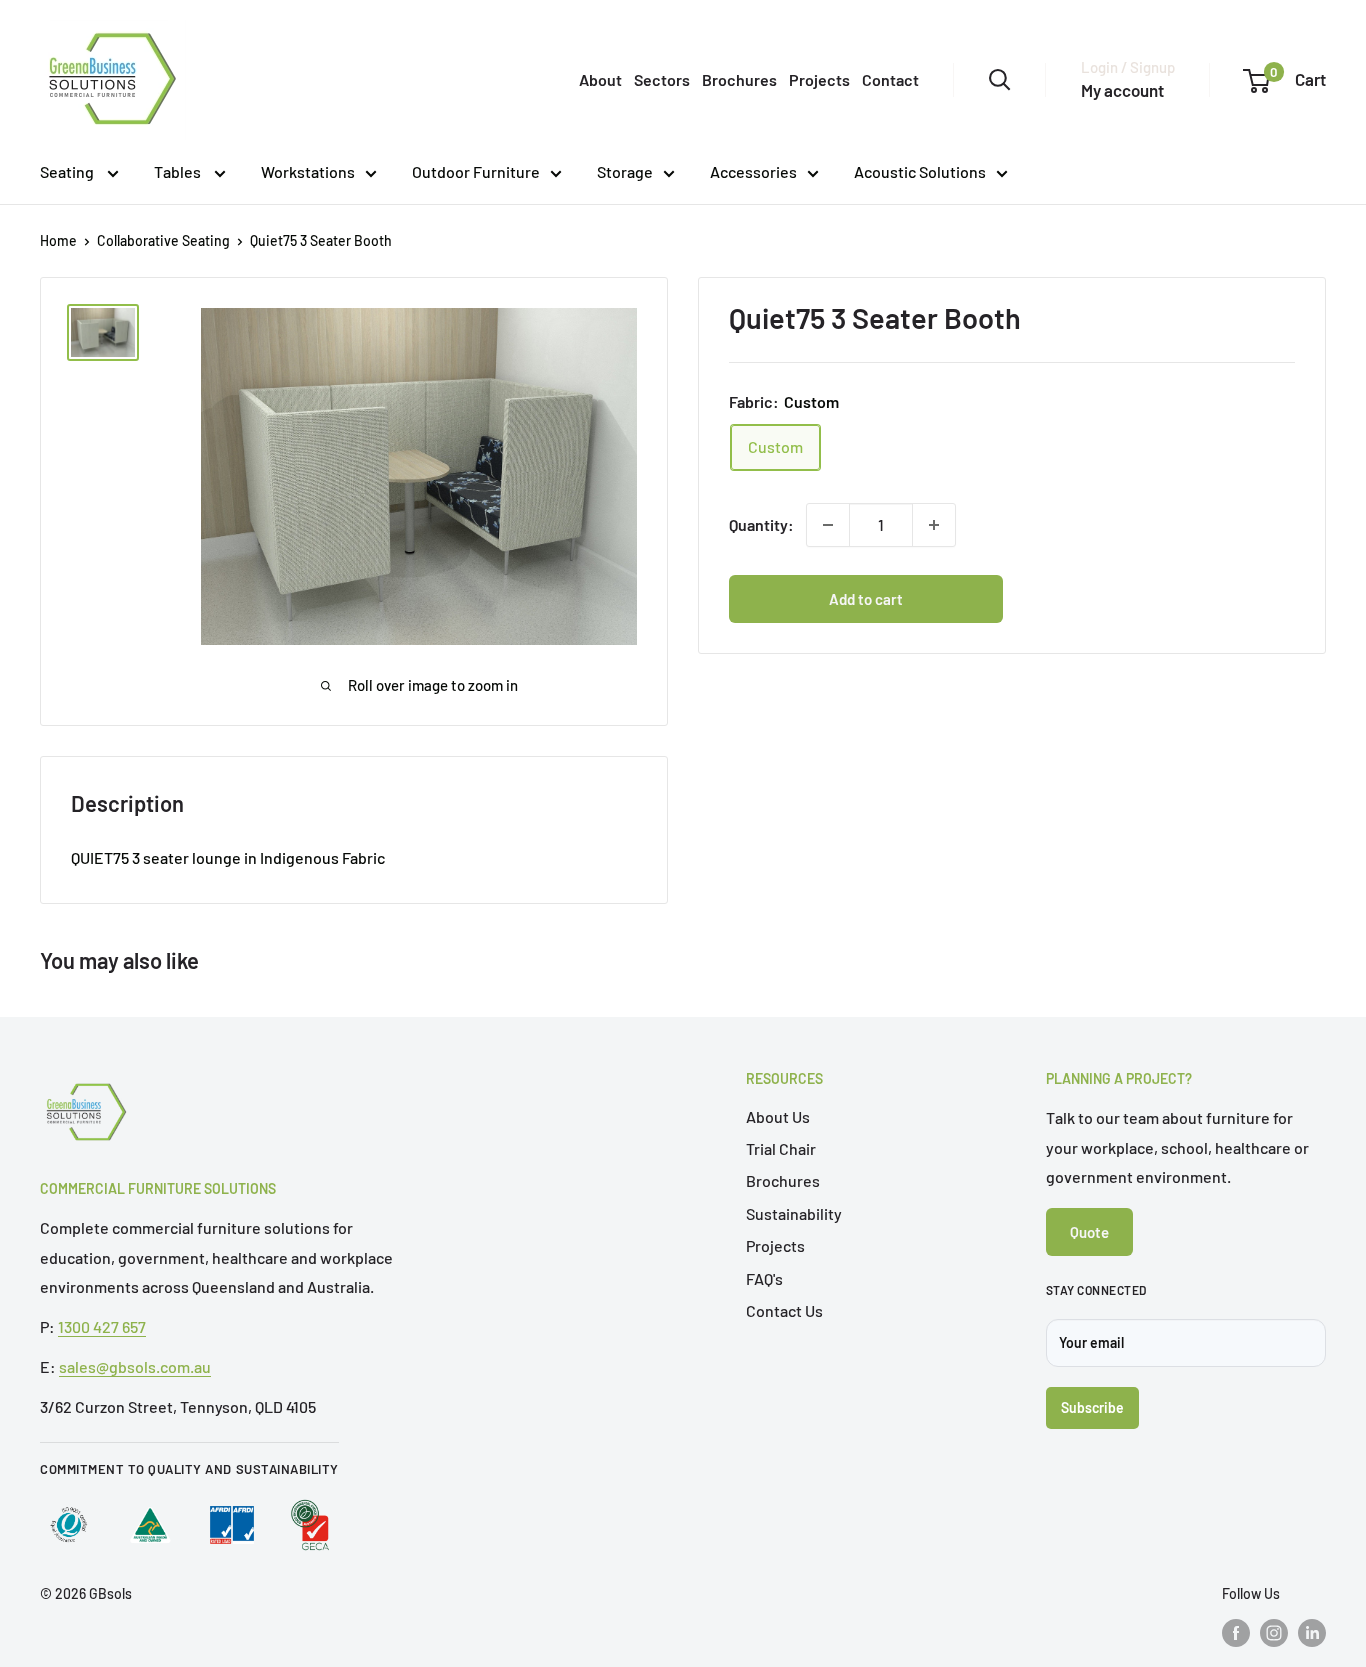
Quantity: (761, 524)
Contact (890, 79)
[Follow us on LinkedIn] (1312, 1633)
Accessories (753, 171)
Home (58, 240)
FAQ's (764, 1278)
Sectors (662, 79)
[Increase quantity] (934, 525)
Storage (625, 171)
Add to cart (866, 599)
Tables (179, 171)
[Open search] (1000, 80)
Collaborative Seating (163, 240)
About (600, 79)
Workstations (308, 171)
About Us (778, 1116)
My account (1122, 90)
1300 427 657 (102, 1326)
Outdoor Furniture (476, 171)
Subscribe (1092, 1407)
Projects (819, 79)
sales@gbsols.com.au (135, 1366)
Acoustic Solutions (920, 171)
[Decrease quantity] (828, 525)
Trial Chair (781, 1148)
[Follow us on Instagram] (1274, 1633)
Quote (1089, 1232)
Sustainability (794, 1213)
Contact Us (784, 1310)
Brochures (739, 79)
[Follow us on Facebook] (1236, 1633)
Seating (68, 171)
